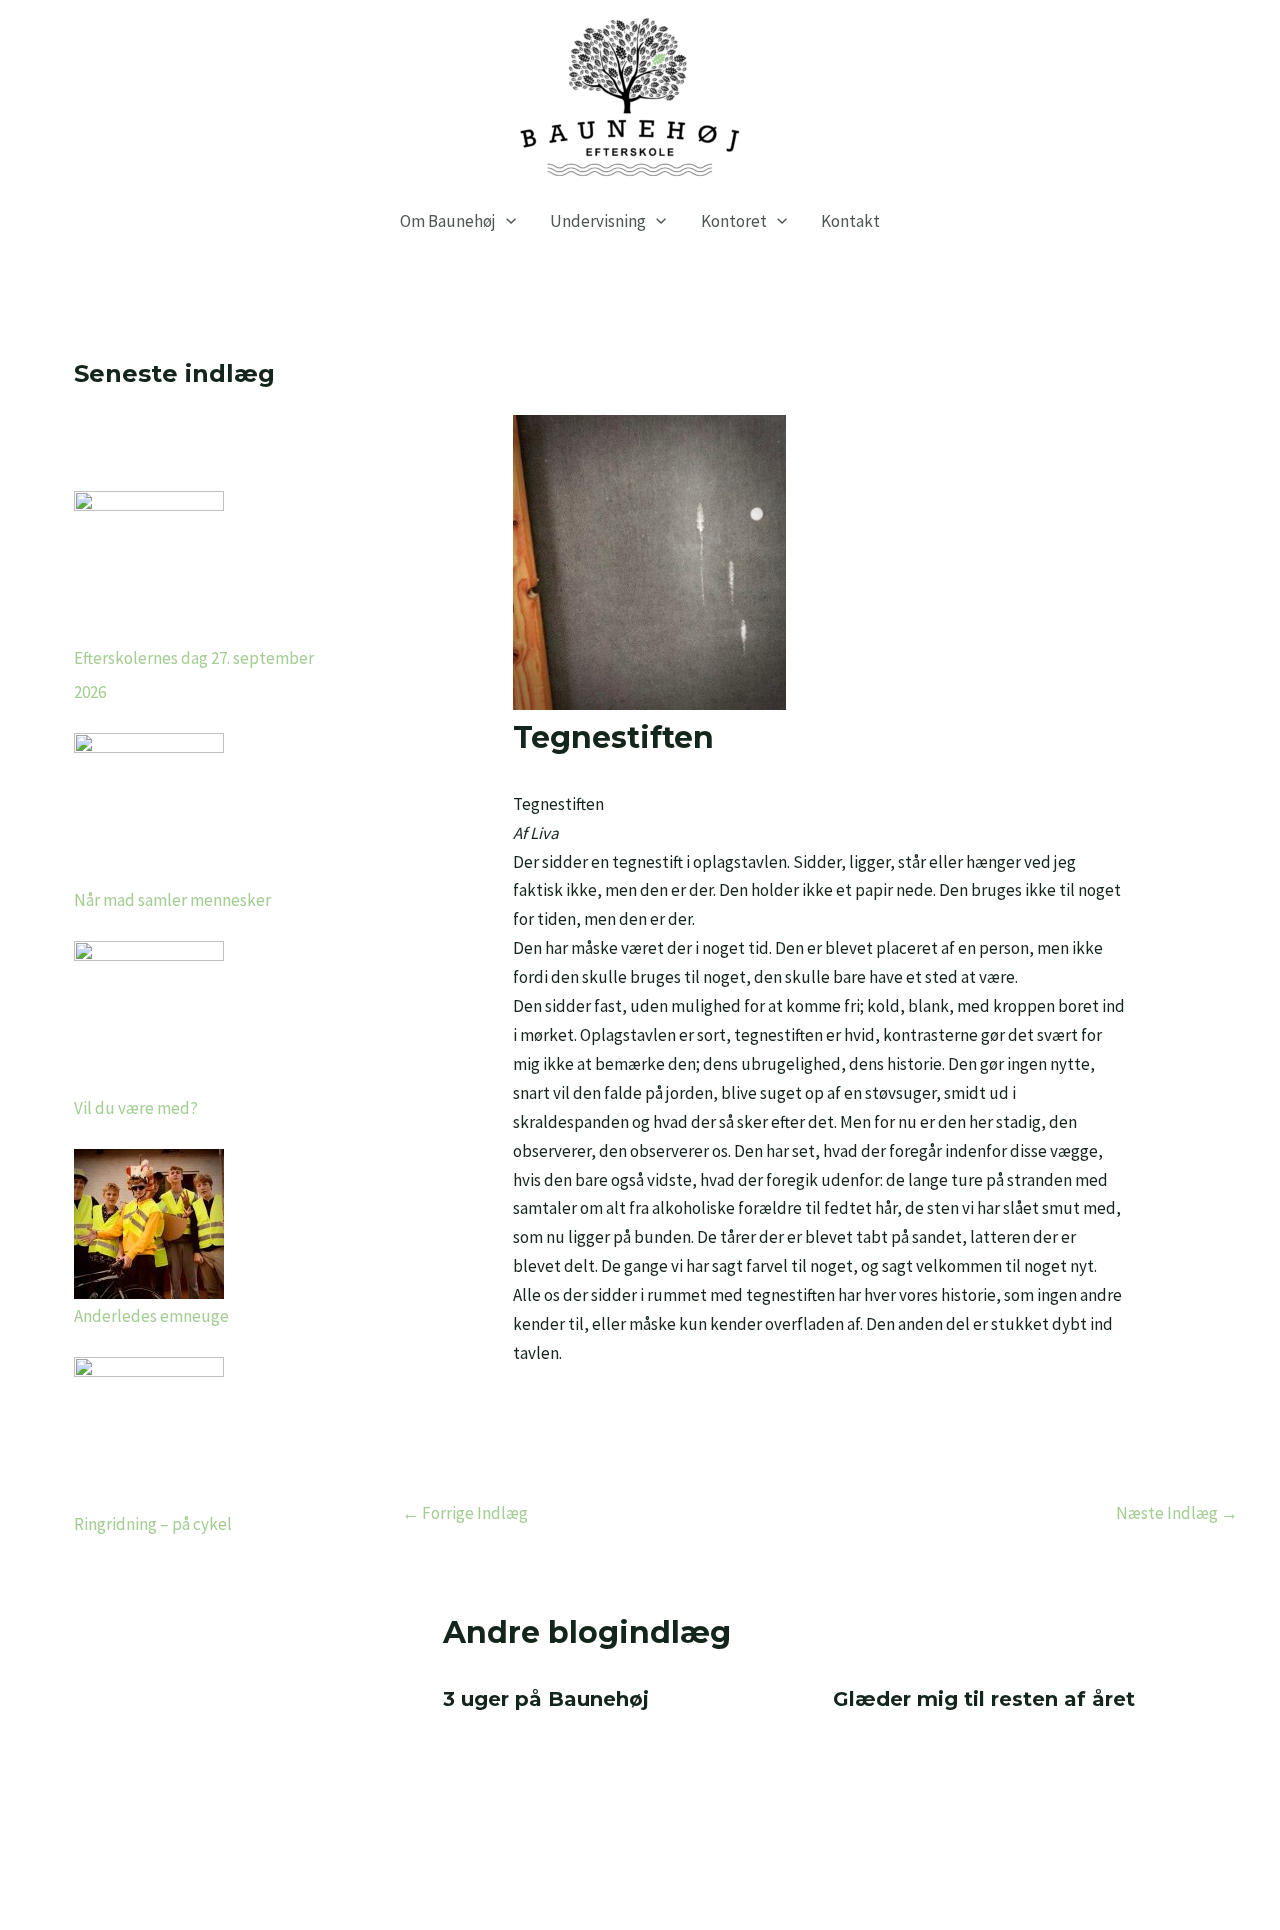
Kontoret (734, 221)
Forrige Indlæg (465, 1513)
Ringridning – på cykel (153, 1524)
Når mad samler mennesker (172, 900)
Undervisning (598, 221)
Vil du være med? (136, 1108)
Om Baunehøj (448, 221)
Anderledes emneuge (151, 1316)
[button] (506, 221)
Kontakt (850, 221)
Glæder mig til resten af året (984, 1699)
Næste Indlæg (1177, 1513)
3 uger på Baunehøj (546, 1699)
